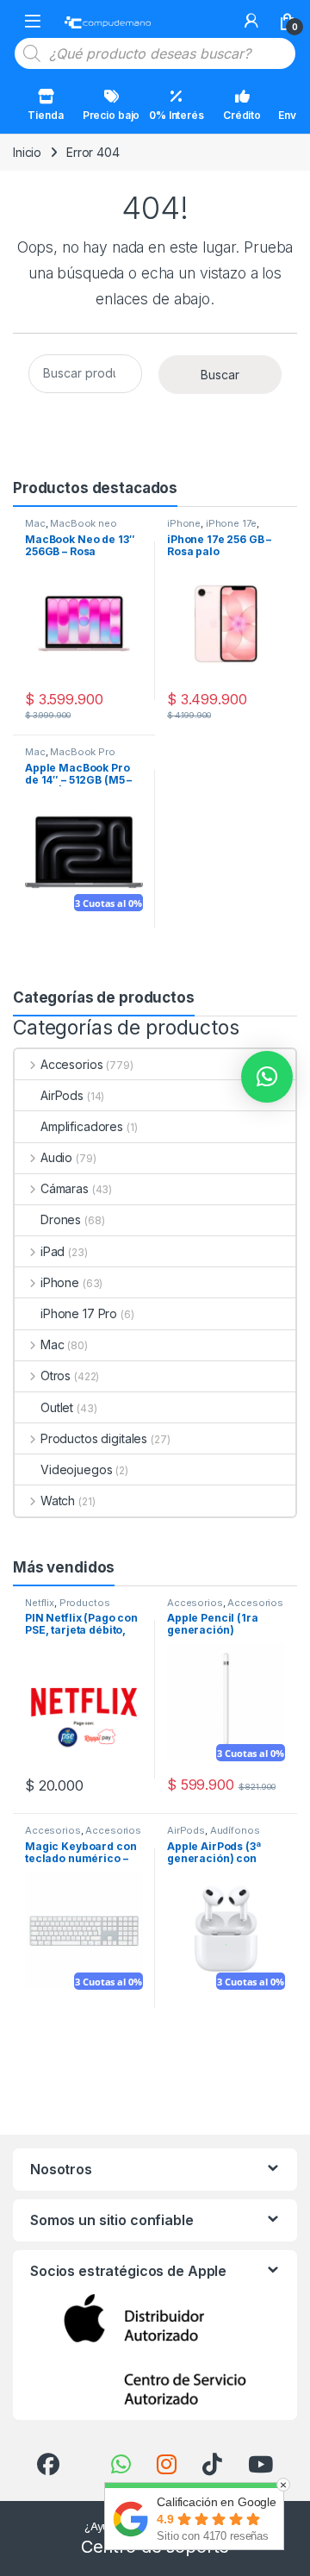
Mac (35, 523)
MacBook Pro (82, 752)
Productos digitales (94, 1438)
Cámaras (65, 1188)
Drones (61, 1219)
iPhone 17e (231, 523)
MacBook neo (83, 523)
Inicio (27, 152)
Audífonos (235, 1830)
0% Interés (177, 115)
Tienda (45, 115)
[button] (267, 1077)
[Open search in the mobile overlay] (155, 53)
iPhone (184, 523)
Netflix (40, 1603)
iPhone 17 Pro (79, 1313)
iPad (53, 1251)
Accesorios (71, 1064)
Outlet (57, 1407)
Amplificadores (82, 1126)
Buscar (220, 375)
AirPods (62, 1095)
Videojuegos (76, 1469)
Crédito (242, 115)
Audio (56, 1157)
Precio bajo (111, 115)
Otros (56, 1376)
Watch (58, 1501)
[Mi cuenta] (251, 21)
